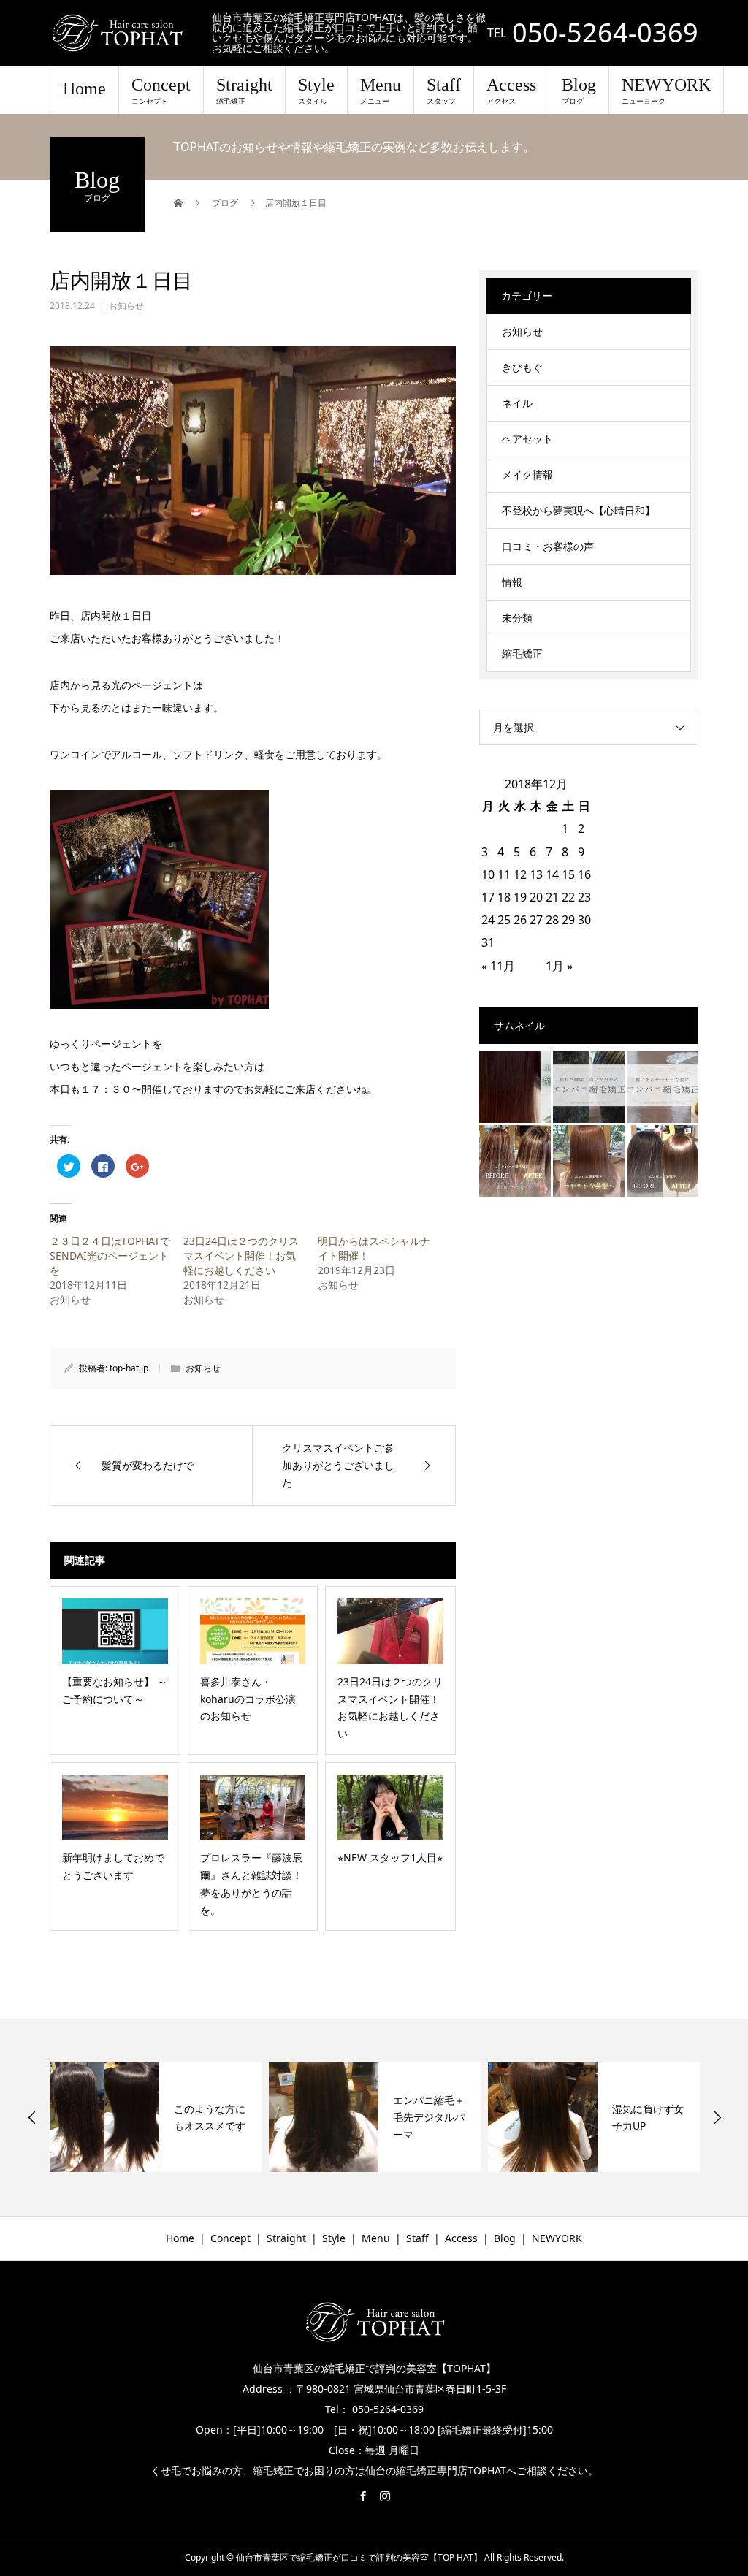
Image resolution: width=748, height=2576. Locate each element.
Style (316, 91)
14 (552, 874)
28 (552, 920)
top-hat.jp (129, 1368)
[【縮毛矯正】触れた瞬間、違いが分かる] (589, 1087)
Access (511, 91)
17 (488, 897)
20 (536, 897)
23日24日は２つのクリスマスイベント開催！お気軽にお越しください (241, 1255)
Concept (161, 91)
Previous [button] (32, 2117)
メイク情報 (527, 475)
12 (520, 874)
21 (552, 897)
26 (520, 920)
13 (536, 874)
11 (504, 874)
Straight (244, 91)
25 (504, 920)
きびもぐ (522, 367)
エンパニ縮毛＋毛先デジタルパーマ (210, 2118)
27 (536, 920)
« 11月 (498, 966)
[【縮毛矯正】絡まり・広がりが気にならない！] (663, 1161)
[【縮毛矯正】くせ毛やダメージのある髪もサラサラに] (515, 1161)
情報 (512, 582)
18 (504, 897)
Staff (444, 91)
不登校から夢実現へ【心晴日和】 (579, 510)
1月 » (559, 966)
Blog (579, 91)
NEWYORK (666, 91)
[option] (156, 2117)
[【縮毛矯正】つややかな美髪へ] (589, 1161)
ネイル (517, 403)
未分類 (517, 618)
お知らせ (126, 306)
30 (584, 920)
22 (568, 897)
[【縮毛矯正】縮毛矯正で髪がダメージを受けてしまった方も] (515, 1087)
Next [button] (717, 2117)
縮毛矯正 (522, 653)
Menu (381, 91)
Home (84, 88)
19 (520, 897)
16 (584, 874)
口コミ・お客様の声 (548, 546)
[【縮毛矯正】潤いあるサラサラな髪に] (663, 1087)
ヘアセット (527, 439)
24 (488, 920)
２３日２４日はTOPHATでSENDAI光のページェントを (110, 1255)
